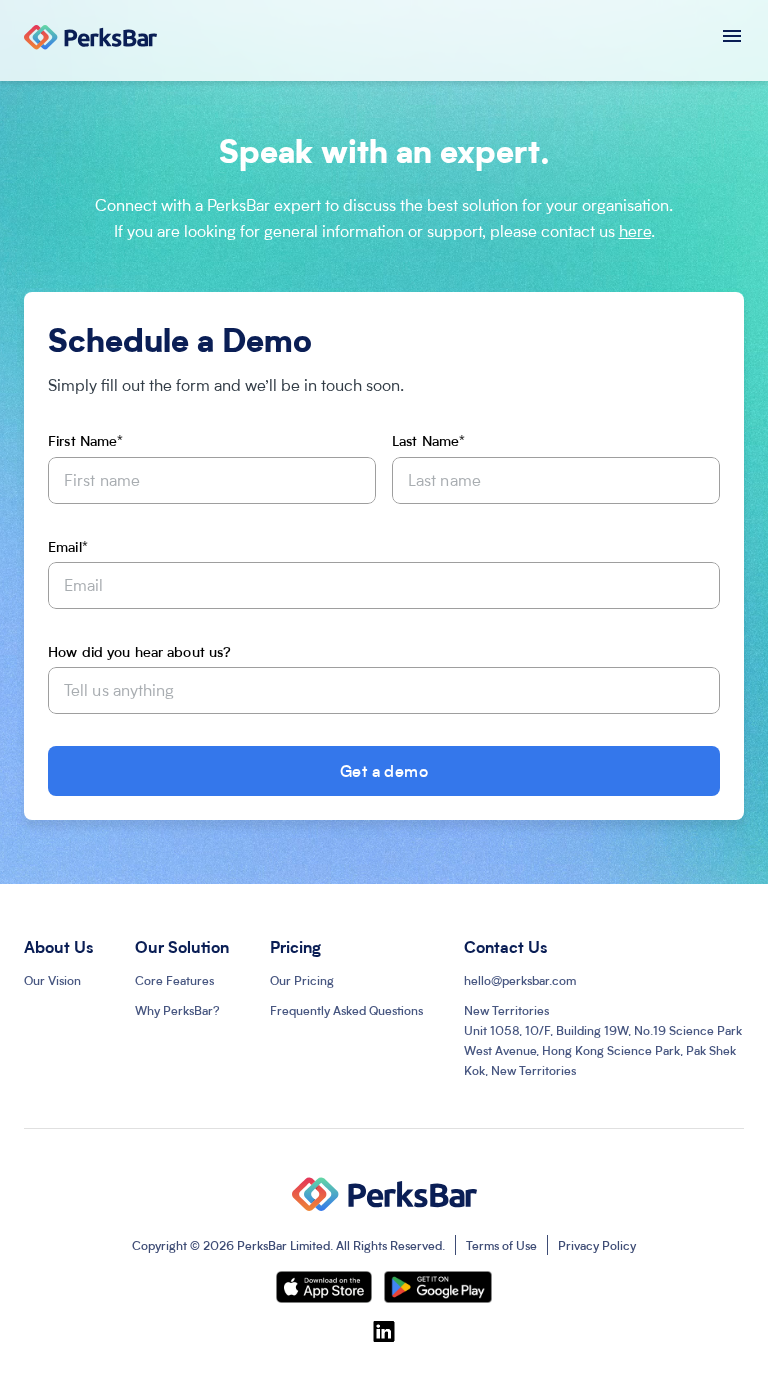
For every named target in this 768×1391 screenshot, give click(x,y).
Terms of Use (501, 1245)
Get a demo (384, 770)
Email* (68, 546)
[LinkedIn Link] (384, 1331)
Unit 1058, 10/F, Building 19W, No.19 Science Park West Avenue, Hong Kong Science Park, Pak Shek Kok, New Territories (603, 1040)
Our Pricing (302, 980)
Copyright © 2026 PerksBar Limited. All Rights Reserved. (288, 1245)
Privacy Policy (597, 1245)
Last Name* (428, 440)
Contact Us (506, 946)
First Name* (85, 440)
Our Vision (52, 980)
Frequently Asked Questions (346, 1010)
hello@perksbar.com (520, 980)
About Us (59, 946)
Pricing (295, 946)
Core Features (174, 980)
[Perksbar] (90, 40)
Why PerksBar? (177, 1010)
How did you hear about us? (139, 651)
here (635, 230)
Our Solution (182, 946)
